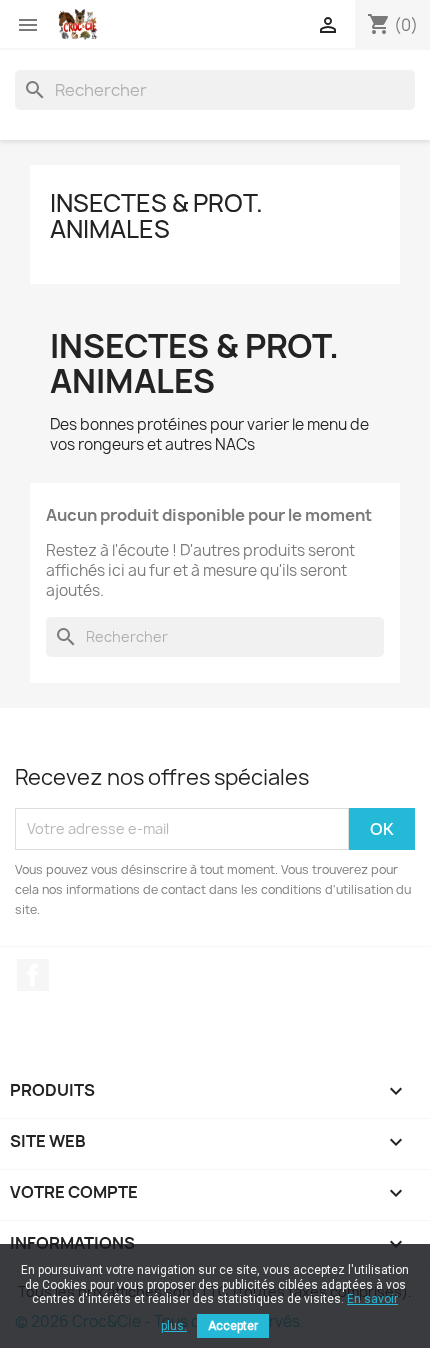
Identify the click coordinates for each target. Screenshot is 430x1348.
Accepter (233, 1326)
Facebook (33, 975)
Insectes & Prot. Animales (156, 216)
